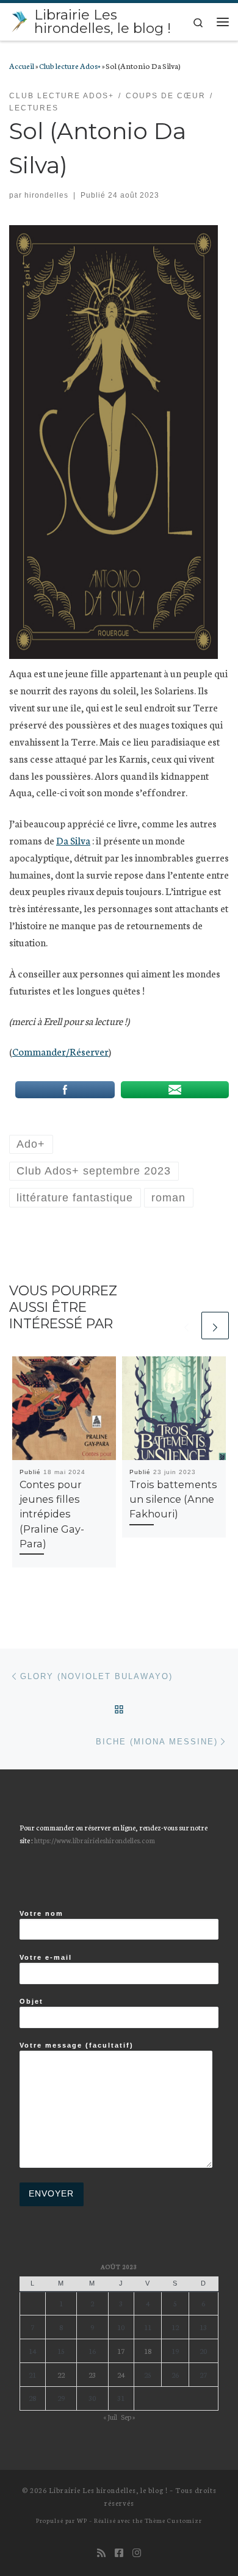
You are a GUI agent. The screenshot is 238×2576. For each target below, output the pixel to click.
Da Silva (73, 840)
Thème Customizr (173, 2520)
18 (148, 2351)
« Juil (110, 2416)
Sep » (128, 2416)
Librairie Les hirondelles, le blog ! (108, 2490)
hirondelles (46, 195)
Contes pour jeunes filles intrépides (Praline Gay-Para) (52, 1514)
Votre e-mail (46, 1957)
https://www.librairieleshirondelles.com (95, 1840)
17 (121, 2351)
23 (92, 2374)
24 (121, 2374)
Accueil (22, 65)
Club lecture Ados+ (70, 65)
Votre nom (41, 1913)
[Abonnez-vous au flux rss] (101, 2553)
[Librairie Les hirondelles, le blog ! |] (20, 20)
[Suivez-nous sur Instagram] (137, 2553)
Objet (31, 2001)
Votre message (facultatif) (77, 2045)
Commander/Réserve (58, 1051)
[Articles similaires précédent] (186, 1326)
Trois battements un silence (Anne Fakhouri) (173, 1499)
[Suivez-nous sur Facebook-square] (119, 2553)
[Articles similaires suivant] (215, 1326)
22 (61, 2374)
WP (82, 2520)
